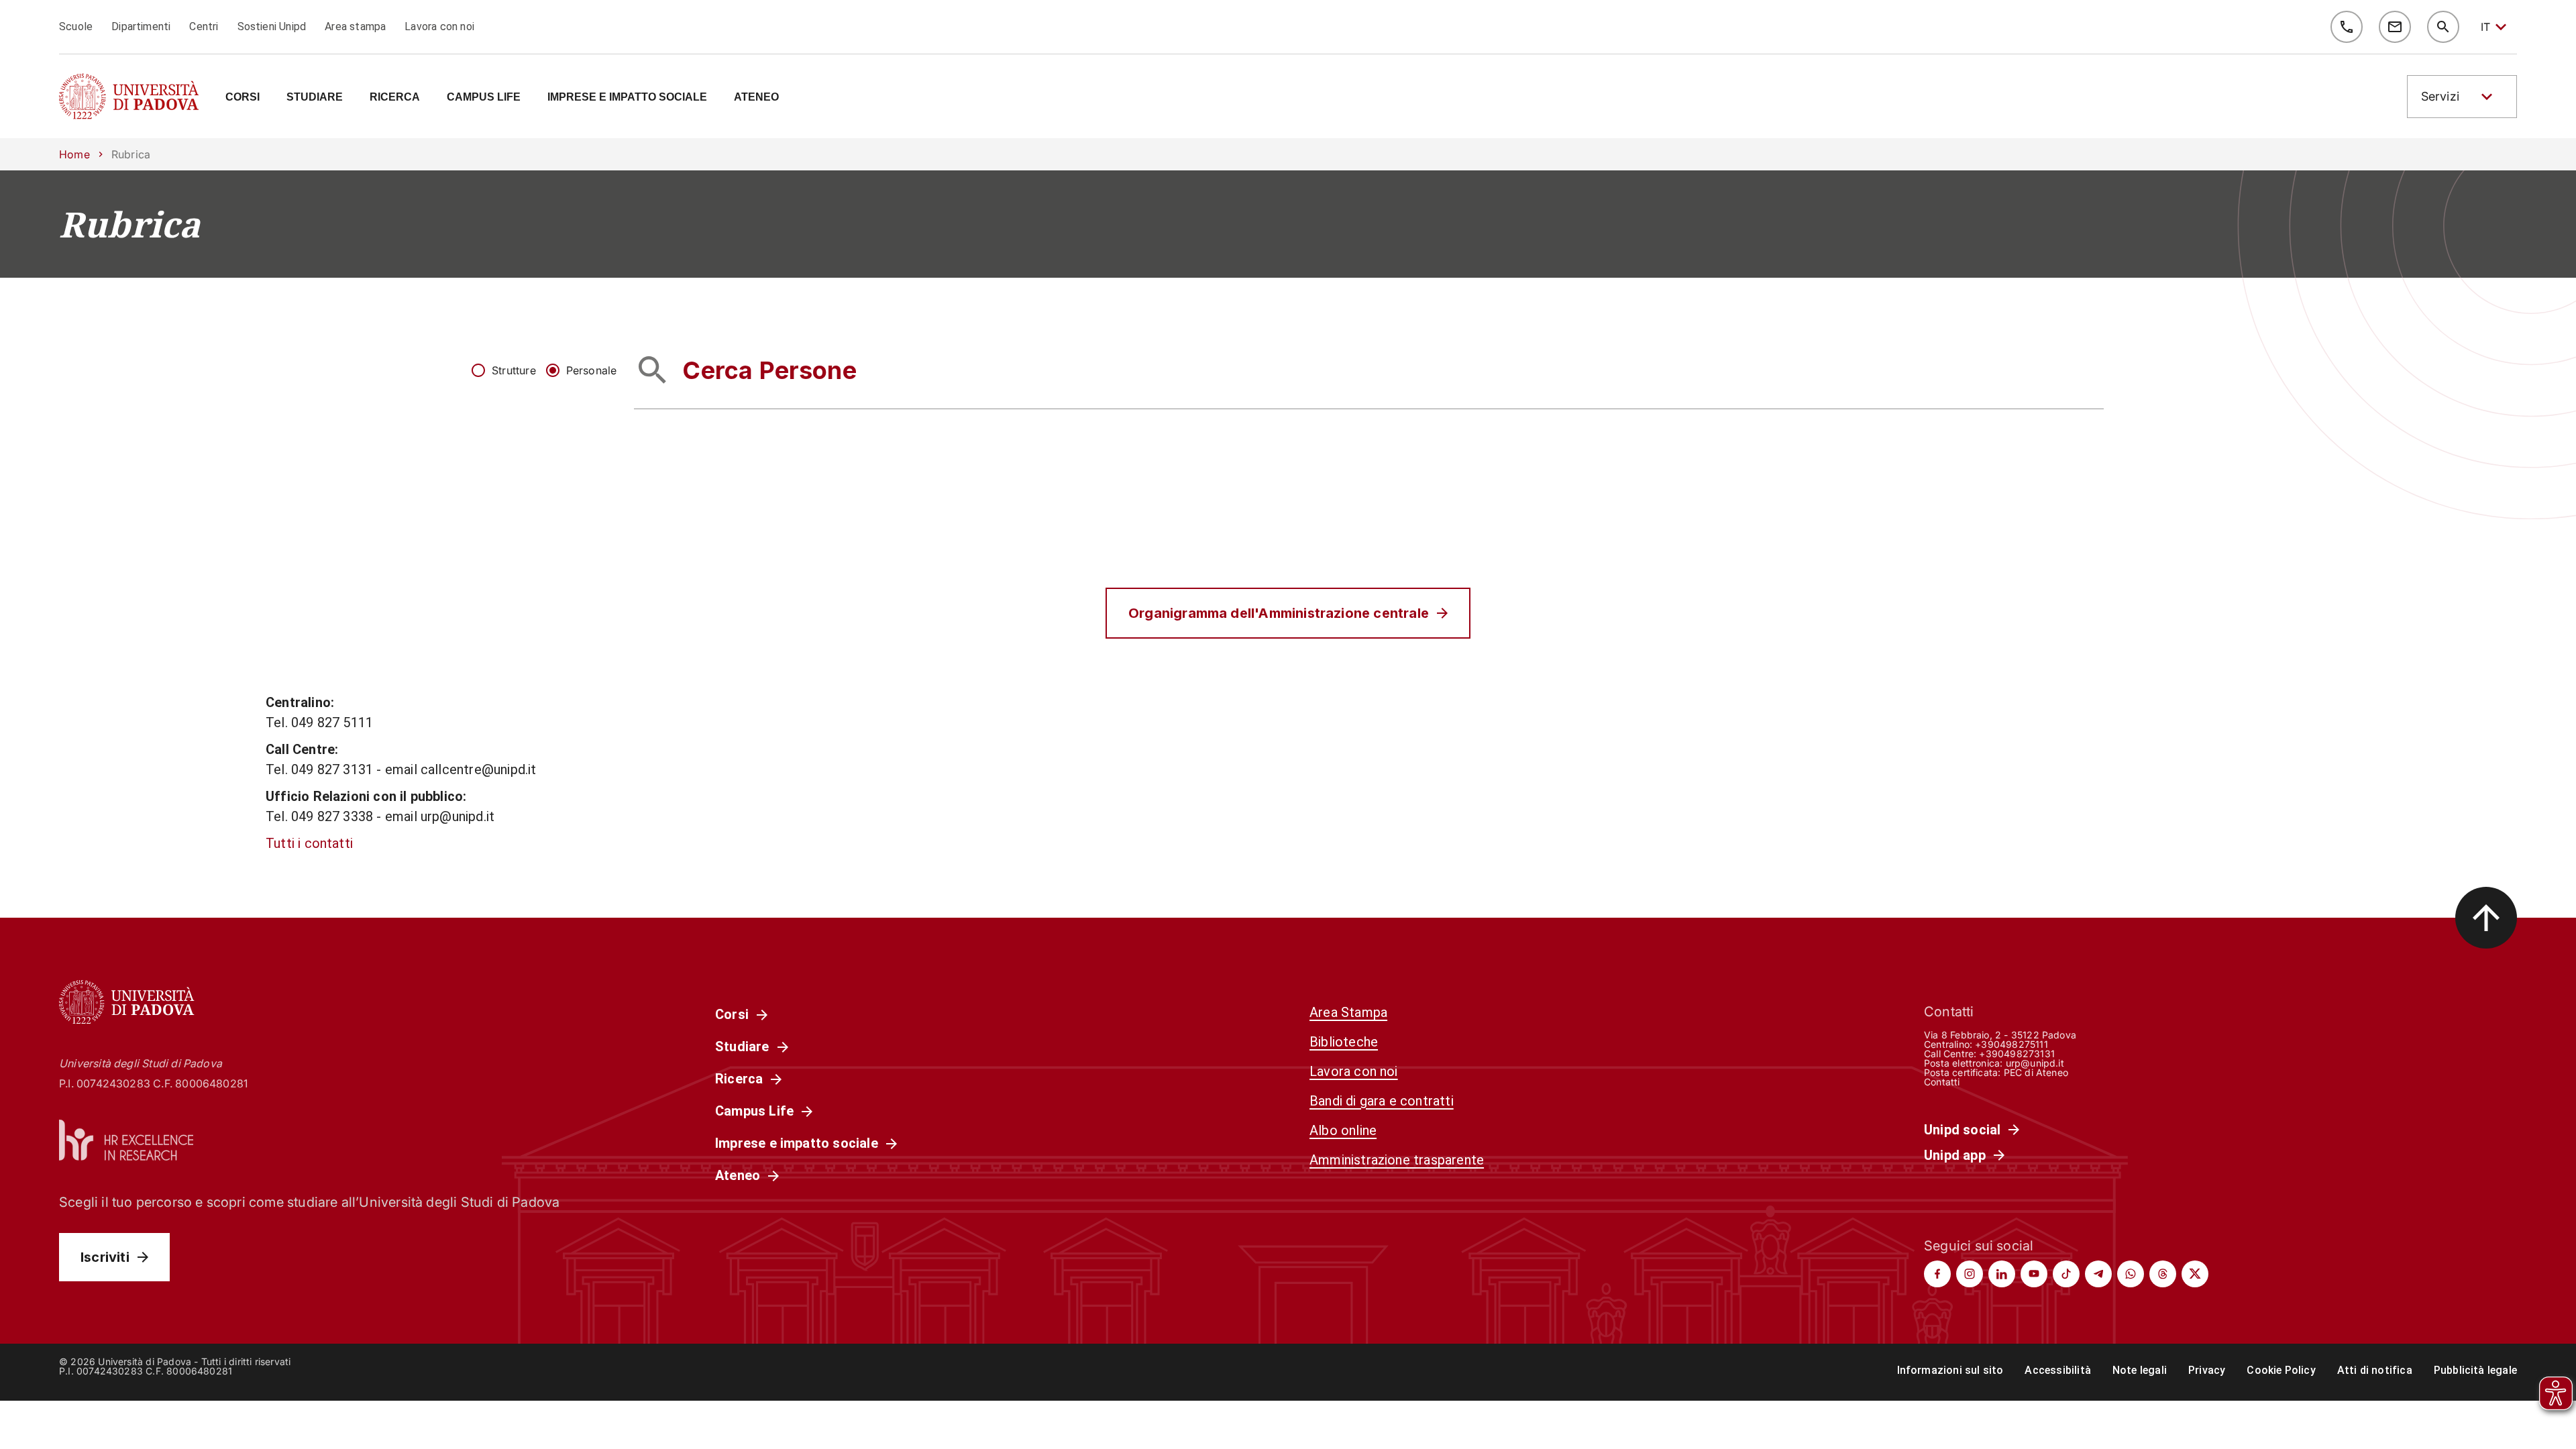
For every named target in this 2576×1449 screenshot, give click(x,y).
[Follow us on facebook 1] (1937, 1274)
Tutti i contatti (309, 843)
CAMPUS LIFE (484, 97)
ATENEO (756, 97)
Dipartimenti (141, 26)
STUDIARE (315, 97)
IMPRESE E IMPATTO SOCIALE (627, 97)
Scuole (76, 26)
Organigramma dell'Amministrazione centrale (1279, 613)
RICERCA (395, 97)
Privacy (2207, 1370)
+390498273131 (2017, 1054)
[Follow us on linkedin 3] (2002, 1274)
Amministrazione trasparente (1397, 1160)
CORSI (243, 97)
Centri (204, 26)
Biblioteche (1344, 1042)
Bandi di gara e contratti (1382, 1101)
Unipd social (1962, 1130)
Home (74, 154)
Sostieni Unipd (272, 26)
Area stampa (355, 26)
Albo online (1343, 1130)
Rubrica (129, 224)
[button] (2462, 97)
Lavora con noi (439, 26)
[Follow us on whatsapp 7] (2131, 1274)
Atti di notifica (2375, 1370)
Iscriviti (105, 1257)
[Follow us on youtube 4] (2034, 1274)
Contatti (1942, 1082)
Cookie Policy (2281, 1370)
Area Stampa (1348, 1012)
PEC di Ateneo (2036, 1072)
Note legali (2140, 1370)
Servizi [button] (2440, 96)
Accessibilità (2057, 1370)
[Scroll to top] (2486, 918)
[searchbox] (1369, 370)
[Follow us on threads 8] (2163, 1274)
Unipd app (1955, 1155)
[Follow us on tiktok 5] (2066, 1274)
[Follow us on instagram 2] (1970, 1274)
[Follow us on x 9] (2195, 1274)
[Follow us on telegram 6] (2098, 1274)
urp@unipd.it (2035, 1063)
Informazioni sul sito (1950, 1370)
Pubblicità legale (2475, 1370)
